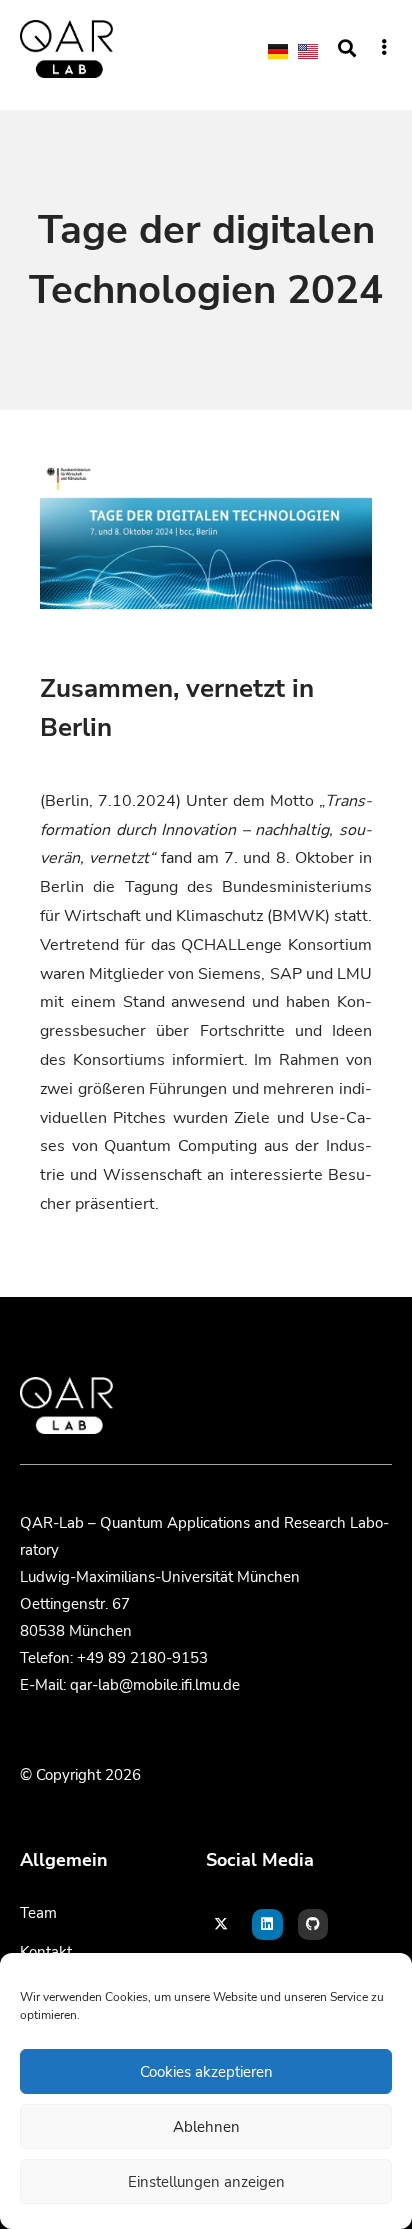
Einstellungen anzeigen (206, 2182)
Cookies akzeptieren (206, 2072)
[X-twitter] (221, 1924)
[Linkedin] (267, 1924)
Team (38, 1913)
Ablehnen (206, 2127)
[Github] (313, 1924)
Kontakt (46, 1952)
